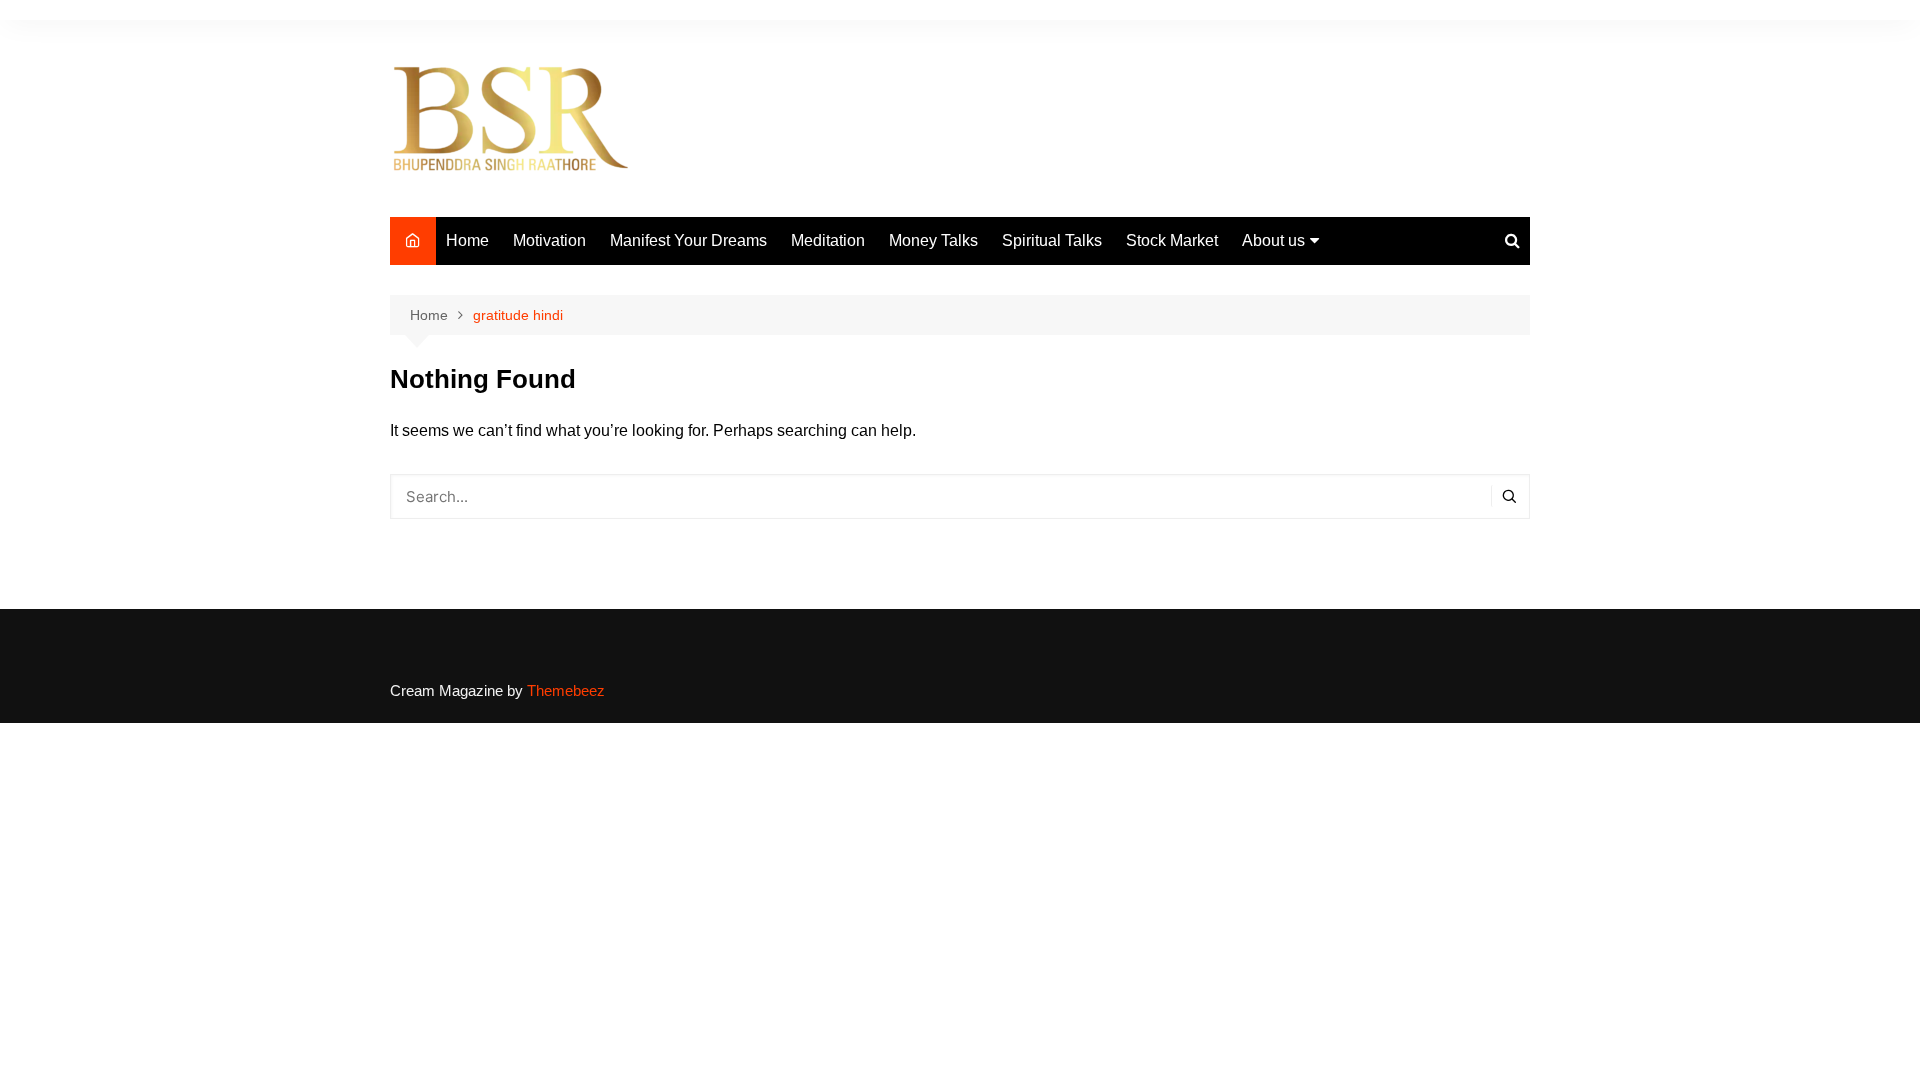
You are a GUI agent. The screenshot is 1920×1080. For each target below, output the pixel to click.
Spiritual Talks (1052, 240)
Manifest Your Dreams (688, 240)
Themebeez (566, 690)
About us (1273, 240)
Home (467, 240)
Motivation (549, 240)
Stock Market (1172, 240)
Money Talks (933, 240)
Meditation (828, 240)
